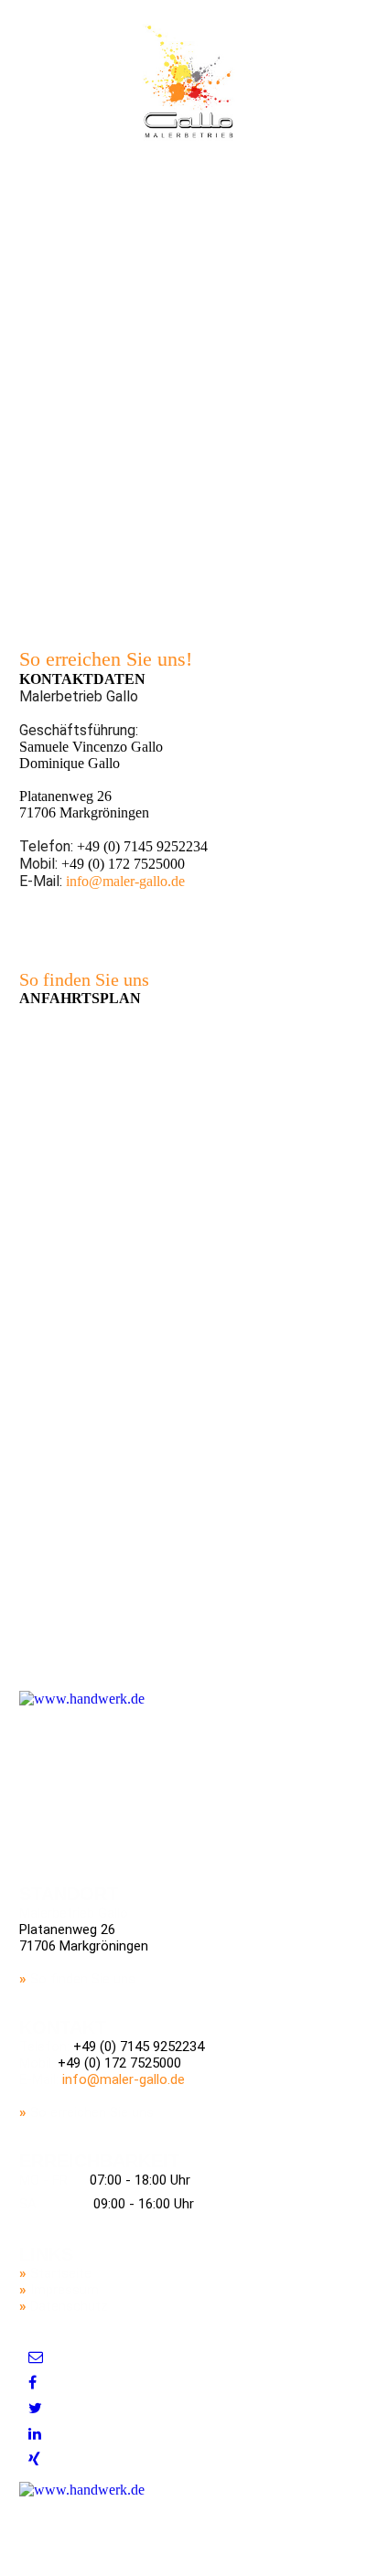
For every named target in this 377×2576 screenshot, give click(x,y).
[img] (188, 81)
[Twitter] (35, 2408)
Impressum (65, 2290)
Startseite (61, 2273)
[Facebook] (32, 2383)
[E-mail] (36, 2357)
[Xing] (34, 2459)
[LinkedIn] (35, 2434)
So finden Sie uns (83, 1979)
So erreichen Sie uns (92, 2112)
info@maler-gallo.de (125, 881)
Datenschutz (69, 2306)
